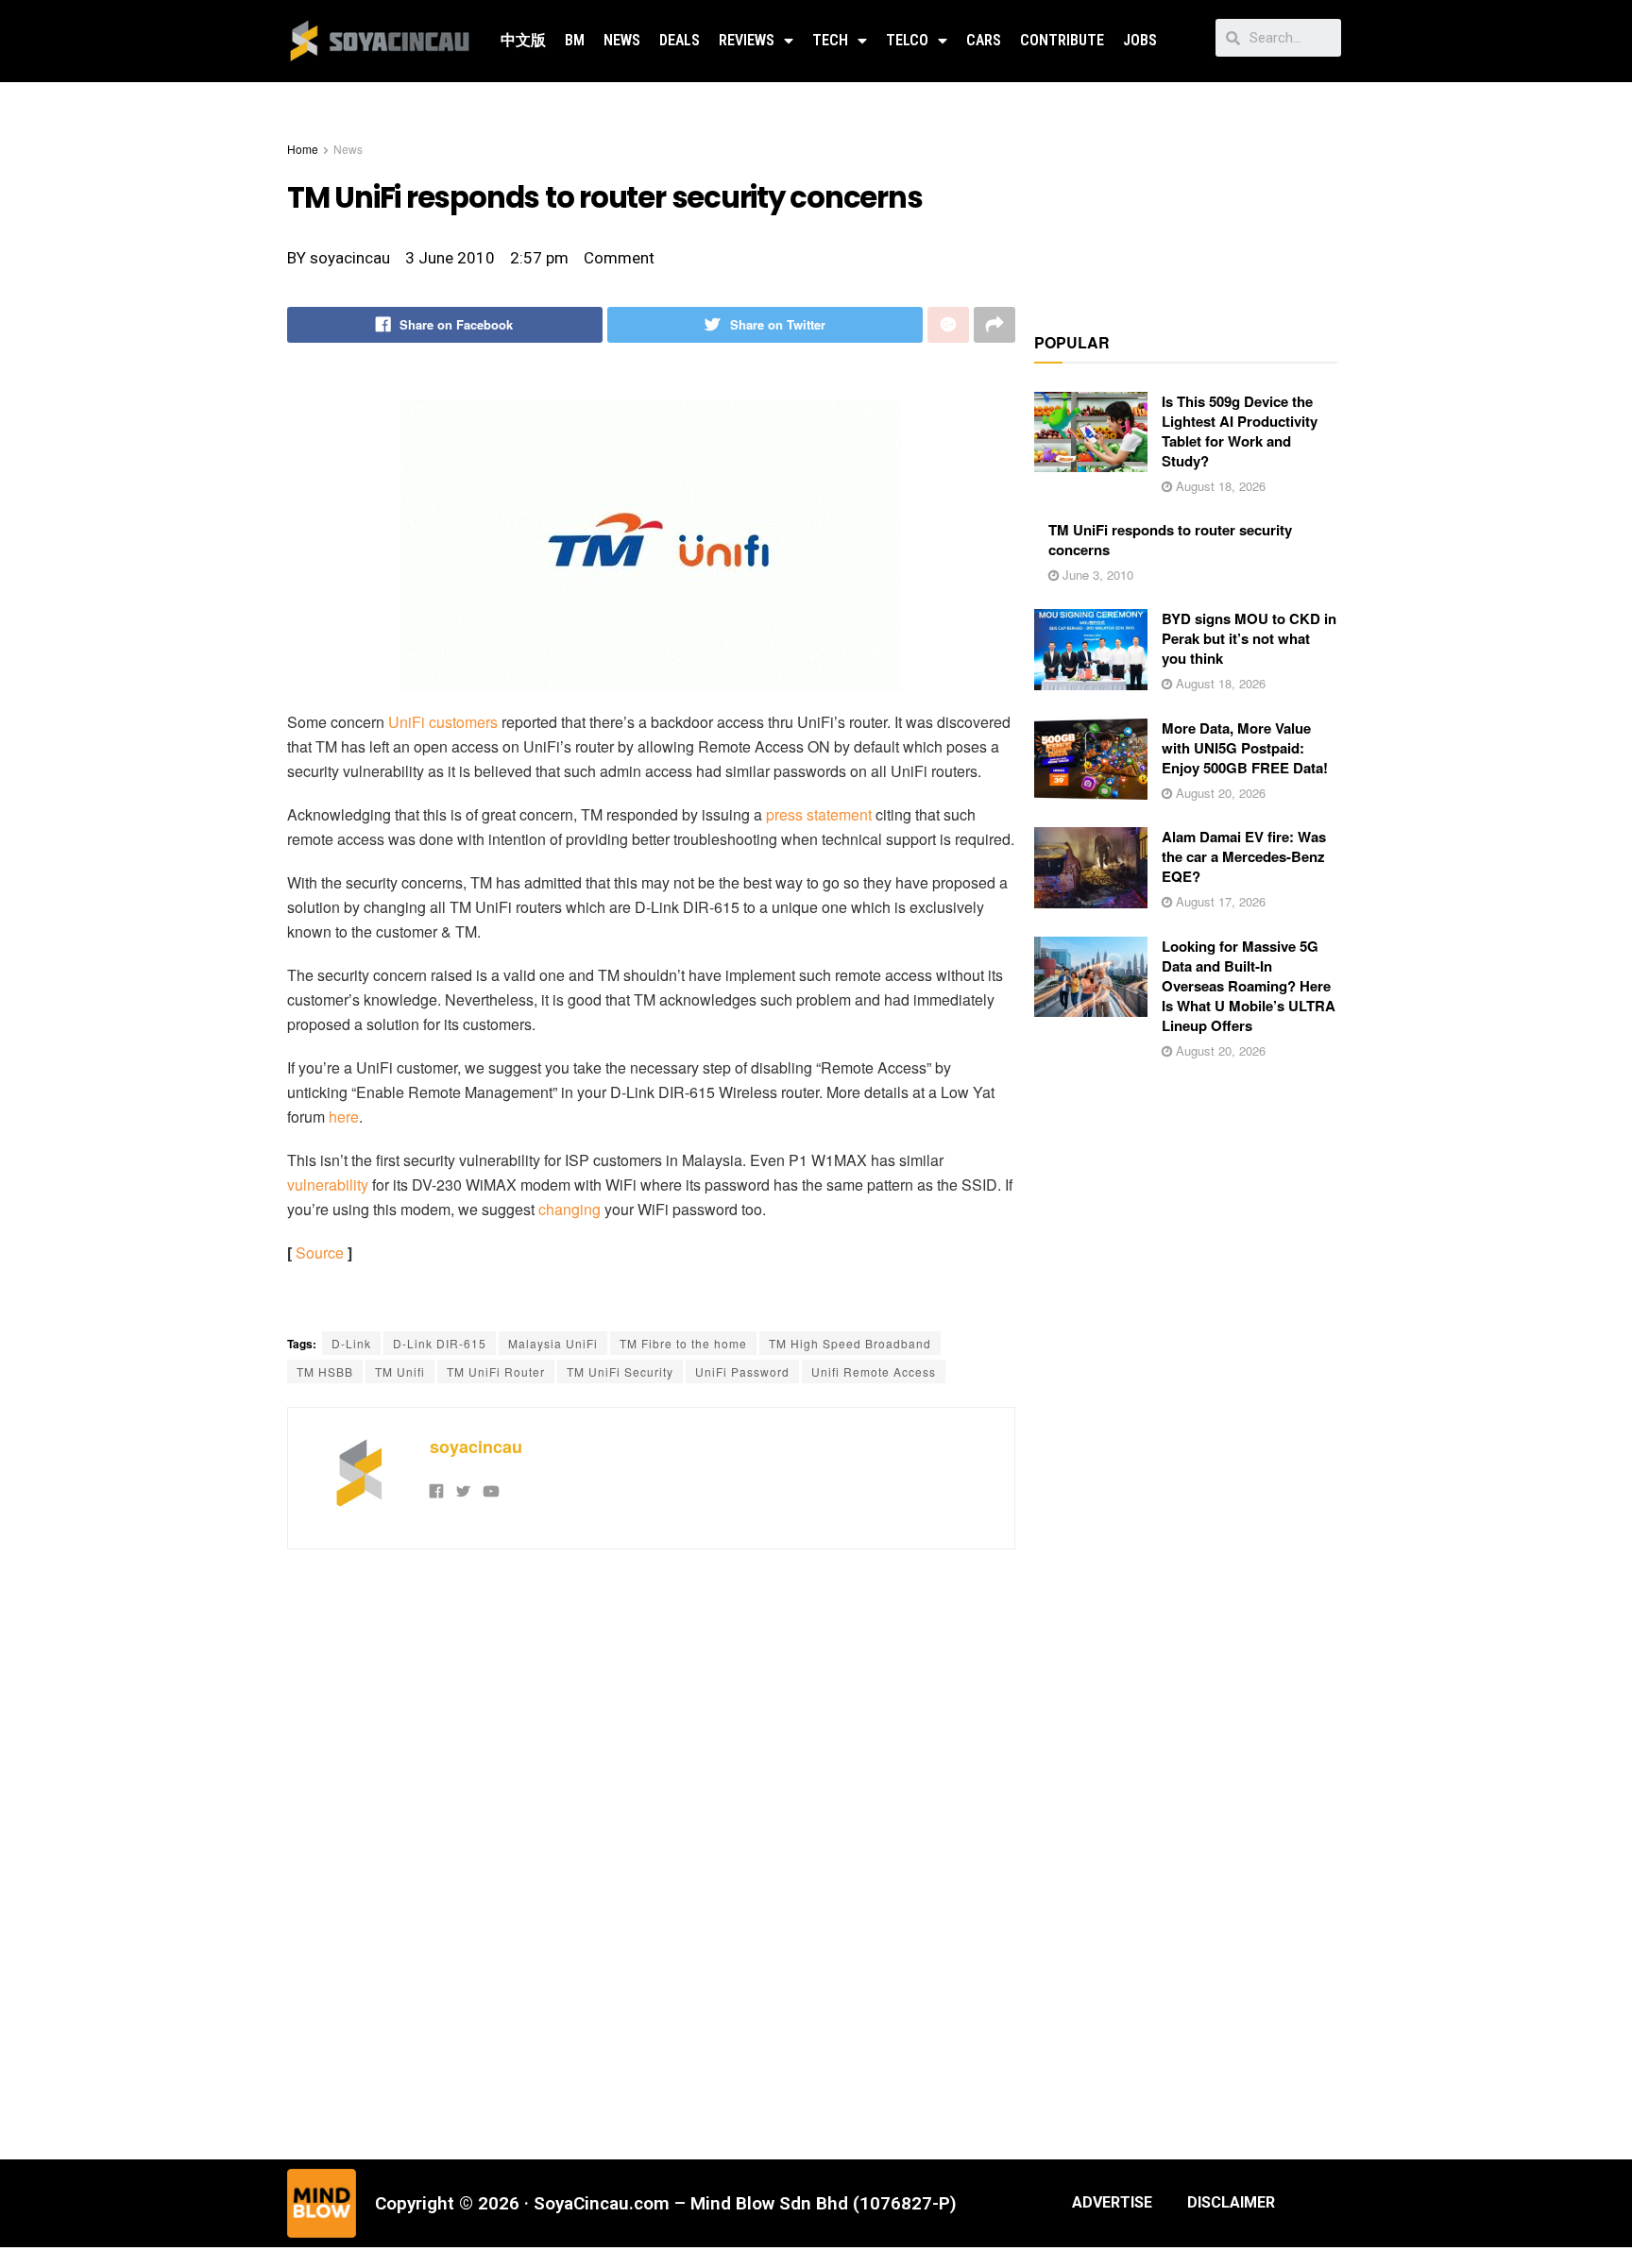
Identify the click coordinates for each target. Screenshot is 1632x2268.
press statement (819, 814)
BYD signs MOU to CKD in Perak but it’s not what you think (1249, 638)
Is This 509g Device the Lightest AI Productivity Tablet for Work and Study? (1240, 431)
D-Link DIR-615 (440, 1343)
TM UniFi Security (620, 1371)
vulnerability (328, 1185)
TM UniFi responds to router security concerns (1170, 540)
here (344, 1117)
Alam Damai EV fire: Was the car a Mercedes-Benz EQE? (1244, 856)
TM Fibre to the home (683, 1343)
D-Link (351, 1343)
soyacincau (476, 1447)
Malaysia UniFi (553, 1343)
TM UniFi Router (496, 1371)
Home (303, 149)
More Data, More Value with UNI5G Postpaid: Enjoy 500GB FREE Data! (1245, 748)
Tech (830, 40)
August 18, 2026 (1219, 486)
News (622, 40)
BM (575, 40)
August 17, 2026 (1219, 901)
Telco (907, 40)
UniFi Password (742, 1371)
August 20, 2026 (1219, 793)
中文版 (523, 40)
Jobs (1140, 40)
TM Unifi (400, 1371)
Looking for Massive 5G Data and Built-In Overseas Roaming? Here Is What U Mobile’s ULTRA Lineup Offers (1249, 986)
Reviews (747, 40)
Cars (984, 40)
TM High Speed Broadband (850, 1343)
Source (320, 1252)
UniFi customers (443, 722)
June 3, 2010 (1096, 575)
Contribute (1062, 40)
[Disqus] (651, 1852)
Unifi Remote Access (874, 1371)
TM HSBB (325, 1371)
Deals (680, 40)
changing (569, 1209)
